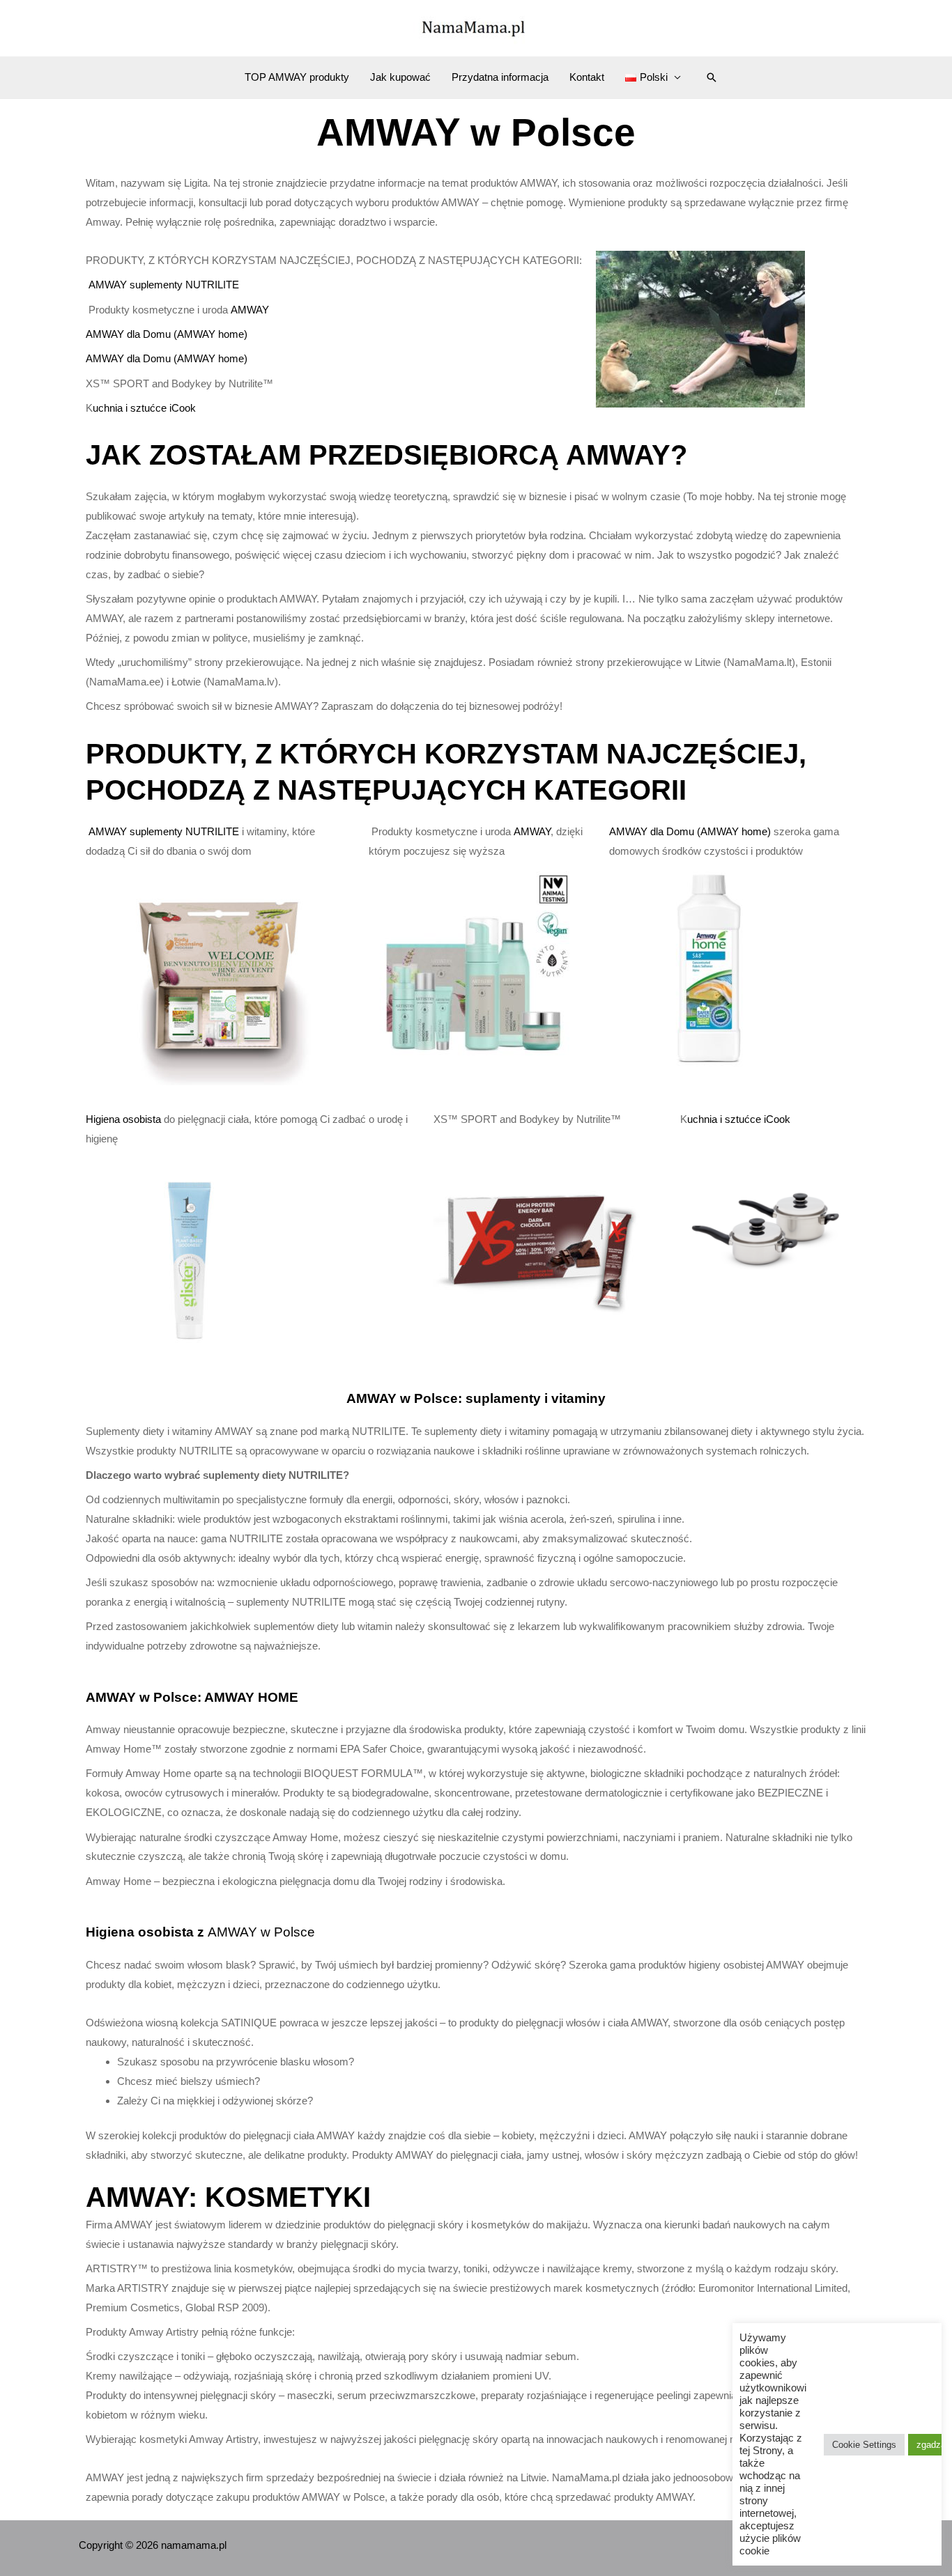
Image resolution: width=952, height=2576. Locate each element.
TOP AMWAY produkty (297, 77)
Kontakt (587, 77)
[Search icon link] (712, 77)
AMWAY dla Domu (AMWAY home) (167, 334)
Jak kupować (400, 77)
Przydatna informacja (500, 77)
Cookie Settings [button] (864, 2445)
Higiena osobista (125, 1119)
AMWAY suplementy (137, 285)
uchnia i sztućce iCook (144, 408)
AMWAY (250, 310)
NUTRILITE (212, 285)
